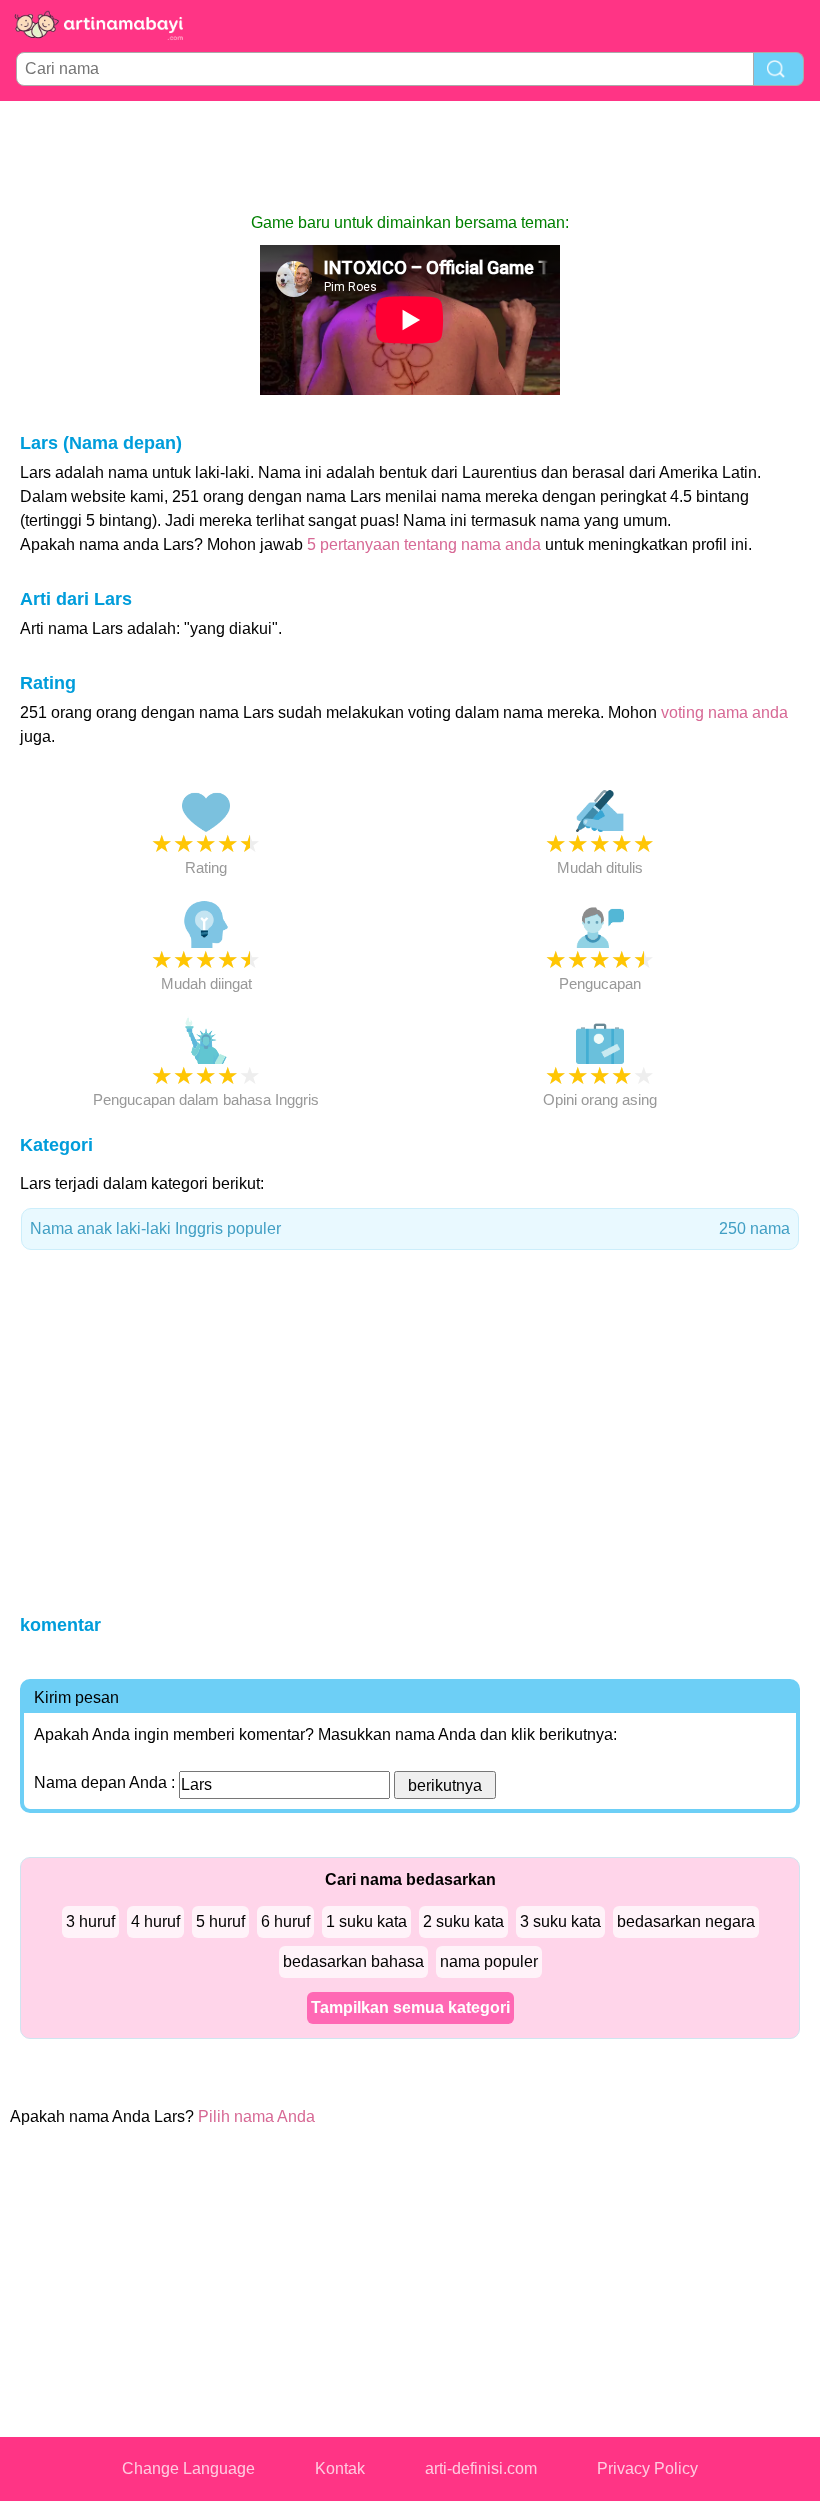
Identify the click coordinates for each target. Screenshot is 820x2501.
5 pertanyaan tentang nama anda (424, 544)
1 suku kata (366, 1921)
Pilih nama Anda (256, 2116)
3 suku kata (560, 1921)
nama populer (489, 1961)
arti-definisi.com (481, 2468)
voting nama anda (724, 712)
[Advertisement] (410, 156)
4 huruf (155, 1921)
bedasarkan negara (686, 1921)
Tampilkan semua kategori (410, 2007)
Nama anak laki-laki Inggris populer (410, 1228)
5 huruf (220, 1921)
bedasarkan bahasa (353, 1961)
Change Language (188, 2468)
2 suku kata (463, 1921)
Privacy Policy (647, 2468)
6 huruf (285, 1921)
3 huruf (90, 1921)
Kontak (340, 2468)
